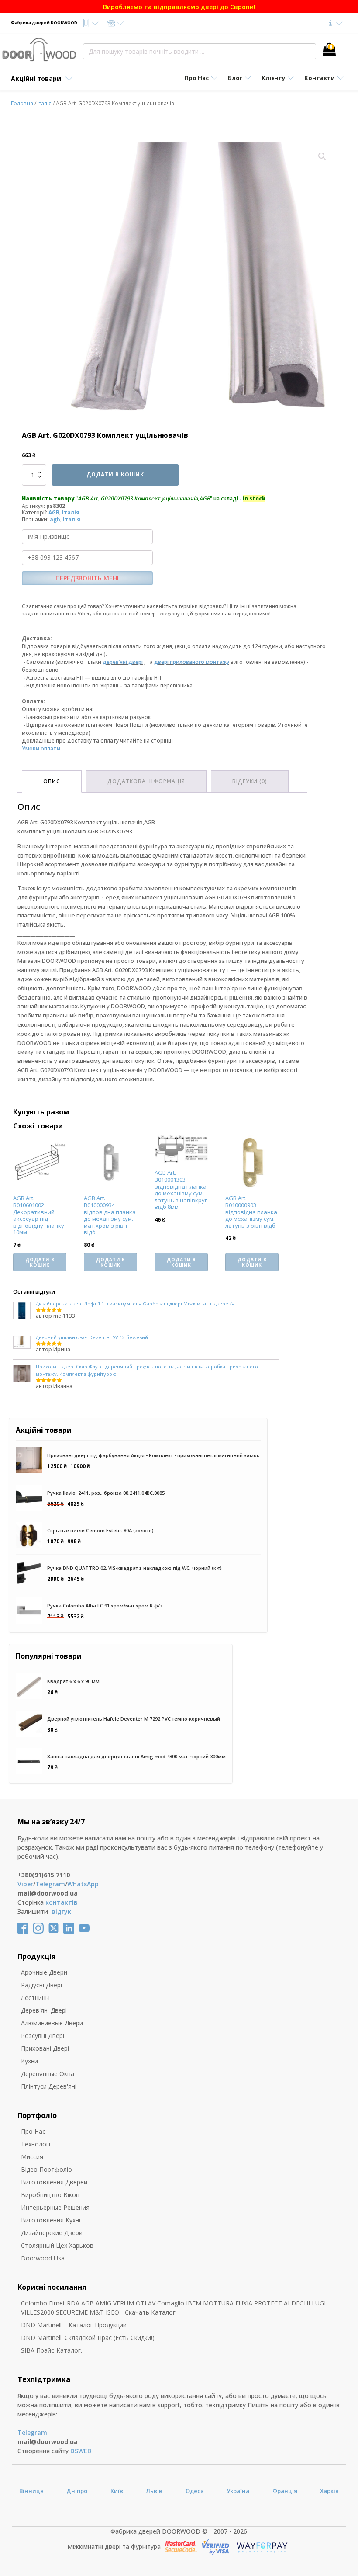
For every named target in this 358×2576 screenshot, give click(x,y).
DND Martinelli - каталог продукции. (74, 2325)
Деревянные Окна (48, 2074)
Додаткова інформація (146, 781)
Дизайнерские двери (52, 2233)
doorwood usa (43, 2258)
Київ (117, 2491)
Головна (22, 103)
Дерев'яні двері (44, 2010)
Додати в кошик (115, 474)
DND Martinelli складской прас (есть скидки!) (88, 2338)
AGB (54, 512)
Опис (52, 781)
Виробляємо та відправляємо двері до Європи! (179, 7)
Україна (238, 2491)
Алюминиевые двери (52, 2023)
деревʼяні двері (123, 662)
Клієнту (273, 78)
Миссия (32, 2157)
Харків (329, 2491)
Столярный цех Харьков (57, 2245)
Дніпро (77, 2491)
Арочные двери (44, 1972)
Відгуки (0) (250, 781)
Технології (36, 2144)
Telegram (50, 1884)
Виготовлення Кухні (51, 2220)
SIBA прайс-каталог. (52, 2350)
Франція (285, 2491)
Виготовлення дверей (54, 2182)
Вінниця (31, 2491)
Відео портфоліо (46, 2169)
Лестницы (35, 1998)
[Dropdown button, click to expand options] (90, 23)
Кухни (29, 2061)
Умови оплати (41, 748)
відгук (61, 1911)
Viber (25, 1884)
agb (55, 519)
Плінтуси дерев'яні (49, 2086)
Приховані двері (45, 2048)
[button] (322, 156)
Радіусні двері (41, 1985)
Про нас (33, 2131)
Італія (45, 103)
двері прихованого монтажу (192, 662)
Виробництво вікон (50, 2195)
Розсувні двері (43, 2036)
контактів (62, 1902)
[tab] (52, 781)
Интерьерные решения (55, 2207)
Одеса (195, 2491)
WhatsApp (83, 1884)
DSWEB (81, 2451)
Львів (154, 2491)
